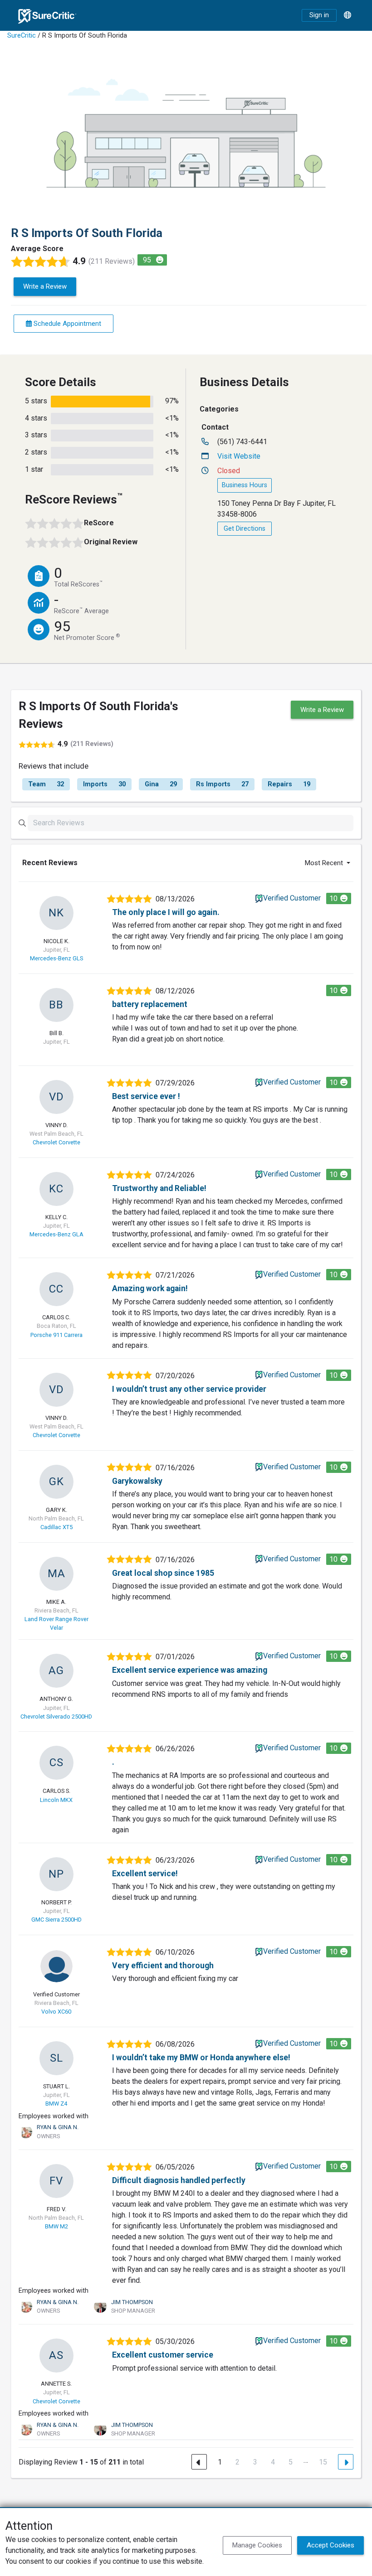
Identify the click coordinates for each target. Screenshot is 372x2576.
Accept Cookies (330, 2545)
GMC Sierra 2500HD (56, 1920)
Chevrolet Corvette (56, 1142)
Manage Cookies (257, 2545)
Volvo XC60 (56, 2012)
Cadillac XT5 (56, 1527)
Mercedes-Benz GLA (56, 1234)
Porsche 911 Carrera (56, 1335)
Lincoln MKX (56, 1800)
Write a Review (45, 286)
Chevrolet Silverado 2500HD (56, 1717)
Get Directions (245, 529)
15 (323, 2462)
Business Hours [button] (245, 485)
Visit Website (239, 456)
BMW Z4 (56, 2104)
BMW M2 (56, 2226)
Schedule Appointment (66, 324)
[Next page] (346, 2462)
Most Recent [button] (325, 863)
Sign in (319, 15)
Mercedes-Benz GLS (56, 958)
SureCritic (22, 36)
